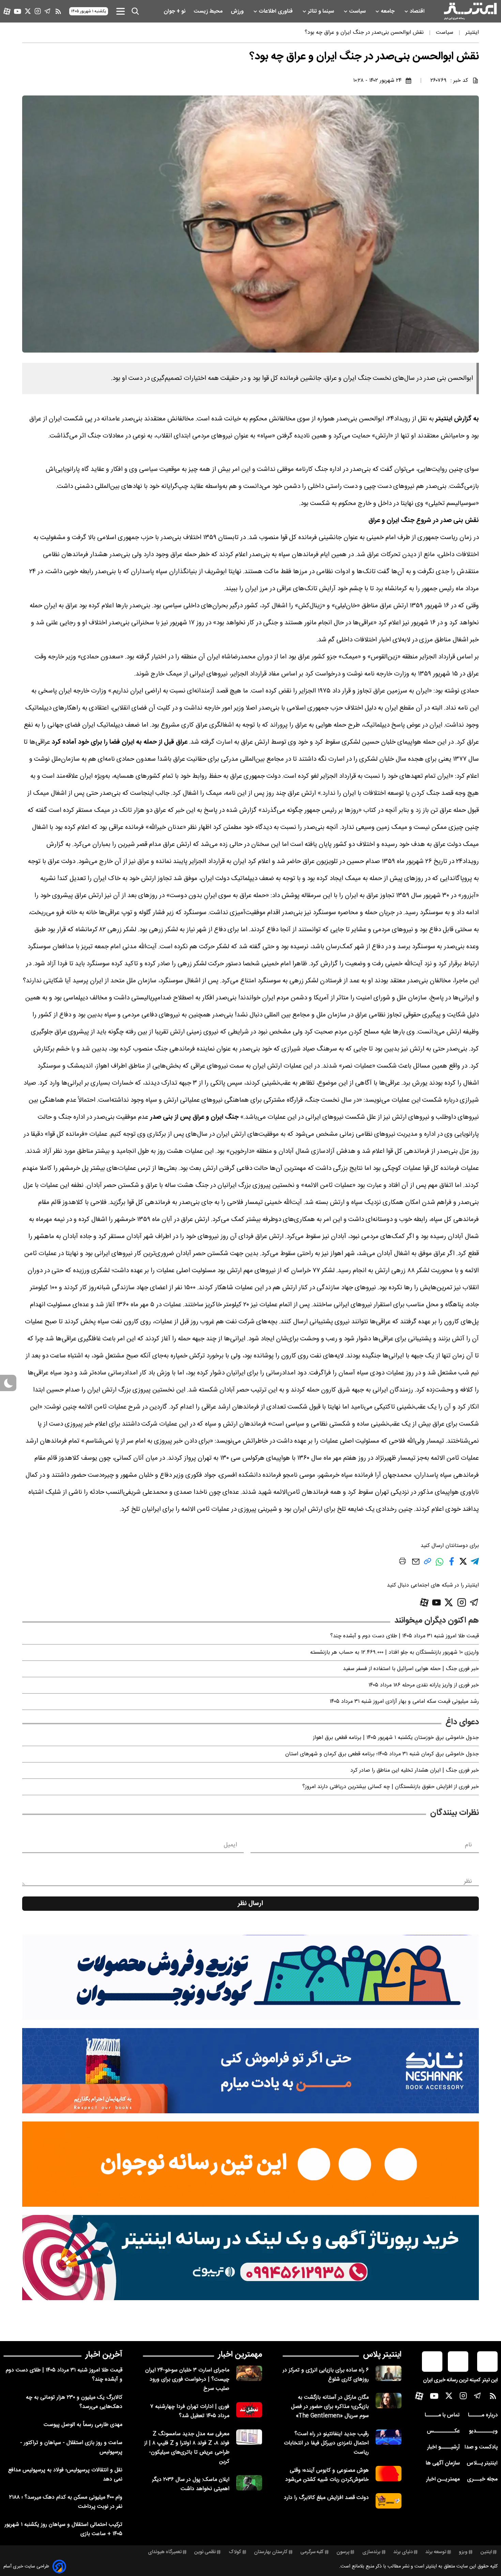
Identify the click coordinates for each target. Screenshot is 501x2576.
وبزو (463, 2552)
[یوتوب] (18, 11)
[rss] (58, 11)
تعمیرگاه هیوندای (165, 2552)
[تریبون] (250, 2258)
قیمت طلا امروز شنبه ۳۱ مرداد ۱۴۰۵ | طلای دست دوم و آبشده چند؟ (405, 1636)
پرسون (343, 2552)
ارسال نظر (250, 1904)
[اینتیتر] (470, 11)
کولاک (235, 2552)
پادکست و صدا (481, 2447)
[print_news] (403, 1562)
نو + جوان (175, 11)
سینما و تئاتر (322, 11)
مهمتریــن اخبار (443, 2479)
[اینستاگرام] (38, 11)
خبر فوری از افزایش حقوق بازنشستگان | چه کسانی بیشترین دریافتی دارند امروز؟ (391, 1787)
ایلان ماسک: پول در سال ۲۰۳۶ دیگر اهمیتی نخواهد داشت (191, 2484)
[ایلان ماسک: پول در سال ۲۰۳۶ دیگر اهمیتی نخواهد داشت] (249, 2483)
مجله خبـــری (482, 2479)
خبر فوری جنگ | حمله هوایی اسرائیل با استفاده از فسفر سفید (411, 1669)
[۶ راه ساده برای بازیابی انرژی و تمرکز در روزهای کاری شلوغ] (389, 2373)
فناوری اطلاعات (276, 11)
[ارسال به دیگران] (416, 1565)
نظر (468, 1881)
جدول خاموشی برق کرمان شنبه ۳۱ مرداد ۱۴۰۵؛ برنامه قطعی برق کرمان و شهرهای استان (382, 1754)
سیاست (358, 11)
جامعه (388, 11)
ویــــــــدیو (483, 2431)
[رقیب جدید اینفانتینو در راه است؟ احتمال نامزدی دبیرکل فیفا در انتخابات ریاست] (389, 2437)
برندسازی (371, 2552)
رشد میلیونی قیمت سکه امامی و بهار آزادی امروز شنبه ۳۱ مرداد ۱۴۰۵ (404, 1702)
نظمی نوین (205, 2552)
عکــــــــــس (443, 2431)
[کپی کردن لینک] (428, 1564)
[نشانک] (250, 2071)
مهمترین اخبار (240, 2355)
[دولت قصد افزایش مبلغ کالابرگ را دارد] (389, 2501)
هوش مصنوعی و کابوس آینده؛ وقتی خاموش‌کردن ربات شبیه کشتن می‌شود (327, 2475)
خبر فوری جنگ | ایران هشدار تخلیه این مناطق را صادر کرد (415, 1770)
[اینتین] (250, 2164)
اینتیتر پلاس (382, 2355)
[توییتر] (28, 11)
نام (468, 1845)
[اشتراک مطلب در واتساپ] (439, 1565)
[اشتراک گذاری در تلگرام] (475, 1564)
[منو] (120, 11)
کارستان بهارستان (271, 2552)
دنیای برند (403, 2552)
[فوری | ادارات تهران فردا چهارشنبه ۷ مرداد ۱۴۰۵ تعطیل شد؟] (249, 2410)
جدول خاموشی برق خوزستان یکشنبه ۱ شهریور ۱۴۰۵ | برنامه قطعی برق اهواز (396, 1738)
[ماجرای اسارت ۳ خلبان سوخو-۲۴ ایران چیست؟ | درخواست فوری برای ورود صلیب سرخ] (249, 2373)
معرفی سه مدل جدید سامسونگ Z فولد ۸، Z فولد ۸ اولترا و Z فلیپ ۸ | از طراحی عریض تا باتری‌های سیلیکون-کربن (187, 2448)
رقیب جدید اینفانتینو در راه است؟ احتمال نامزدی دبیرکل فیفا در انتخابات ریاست (326, 2443)
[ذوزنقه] (250, 1977)
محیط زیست (209, 11)
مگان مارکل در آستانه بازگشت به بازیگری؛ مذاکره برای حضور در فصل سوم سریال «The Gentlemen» (330, 2407)
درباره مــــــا (483, 2415)
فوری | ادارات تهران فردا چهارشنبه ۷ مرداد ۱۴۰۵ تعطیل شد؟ (190, 2411)
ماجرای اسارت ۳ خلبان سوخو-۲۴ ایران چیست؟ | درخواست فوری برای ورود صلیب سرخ (187, 2379)
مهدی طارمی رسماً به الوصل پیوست (83, 2425)
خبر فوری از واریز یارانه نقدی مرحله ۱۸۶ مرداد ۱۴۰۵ (424, 1685)
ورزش (238, 11)
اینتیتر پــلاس (482, 2463)
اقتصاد (418, 11)
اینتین (486, 2552)
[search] (135, 11)
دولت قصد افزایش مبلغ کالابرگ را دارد (326, 2498)
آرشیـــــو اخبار (443, 2447)
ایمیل (230, 1845)
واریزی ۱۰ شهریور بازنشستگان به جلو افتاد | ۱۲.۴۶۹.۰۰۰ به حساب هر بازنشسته (394, 1652)
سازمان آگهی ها (443, 2463)
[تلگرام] (48, 11)
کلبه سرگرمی (312, 2552)
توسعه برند (436, 2552)
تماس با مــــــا (442, 2415)
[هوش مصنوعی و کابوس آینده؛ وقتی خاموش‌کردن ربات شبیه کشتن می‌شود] (389, 2474)
